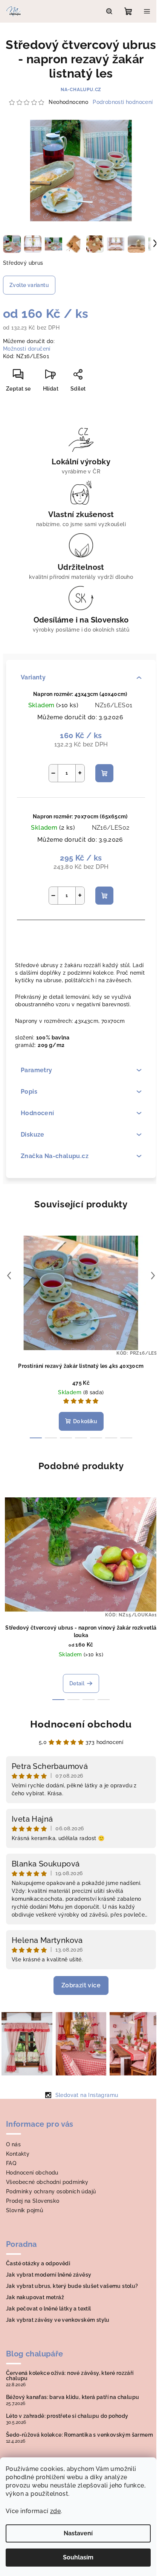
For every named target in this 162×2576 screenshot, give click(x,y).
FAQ (11, 2163)
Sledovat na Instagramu (87, 2095)
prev (9, 1276)
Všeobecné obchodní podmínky (47, 2182)
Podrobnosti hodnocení (123, 102)
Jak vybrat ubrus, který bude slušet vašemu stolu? (72, 2286)
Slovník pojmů (24, 2210)
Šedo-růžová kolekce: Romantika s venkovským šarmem (79, 2435)
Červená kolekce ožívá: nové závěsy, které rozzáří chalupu (70, 2376)
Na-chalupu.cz (81, 90)
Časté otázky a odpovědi (38, 2263)
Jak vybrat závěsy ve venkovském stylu (58, 2320)
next (153, 1276)
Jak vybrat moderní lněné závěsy (49, 2275)
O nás (13, 2144)
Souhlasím (78, 2557)
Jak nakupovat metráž (35, 2297)
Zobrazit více (81, 1985)
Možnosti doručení (27, 349)
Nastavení (78, 2533)
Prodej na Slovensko (33, 2201)
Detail (77, 1683)
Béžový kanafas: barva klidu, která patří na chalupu (73, 2397)
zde (55, 2511)
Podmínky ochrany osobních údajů (51, 2191)
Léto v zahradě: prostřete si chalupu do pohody (67, 2416)
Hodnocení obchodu (81, 1724)
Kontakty (18, 2154)
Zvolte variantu (29, 285)
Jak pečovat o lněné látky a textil (49, 2309)
